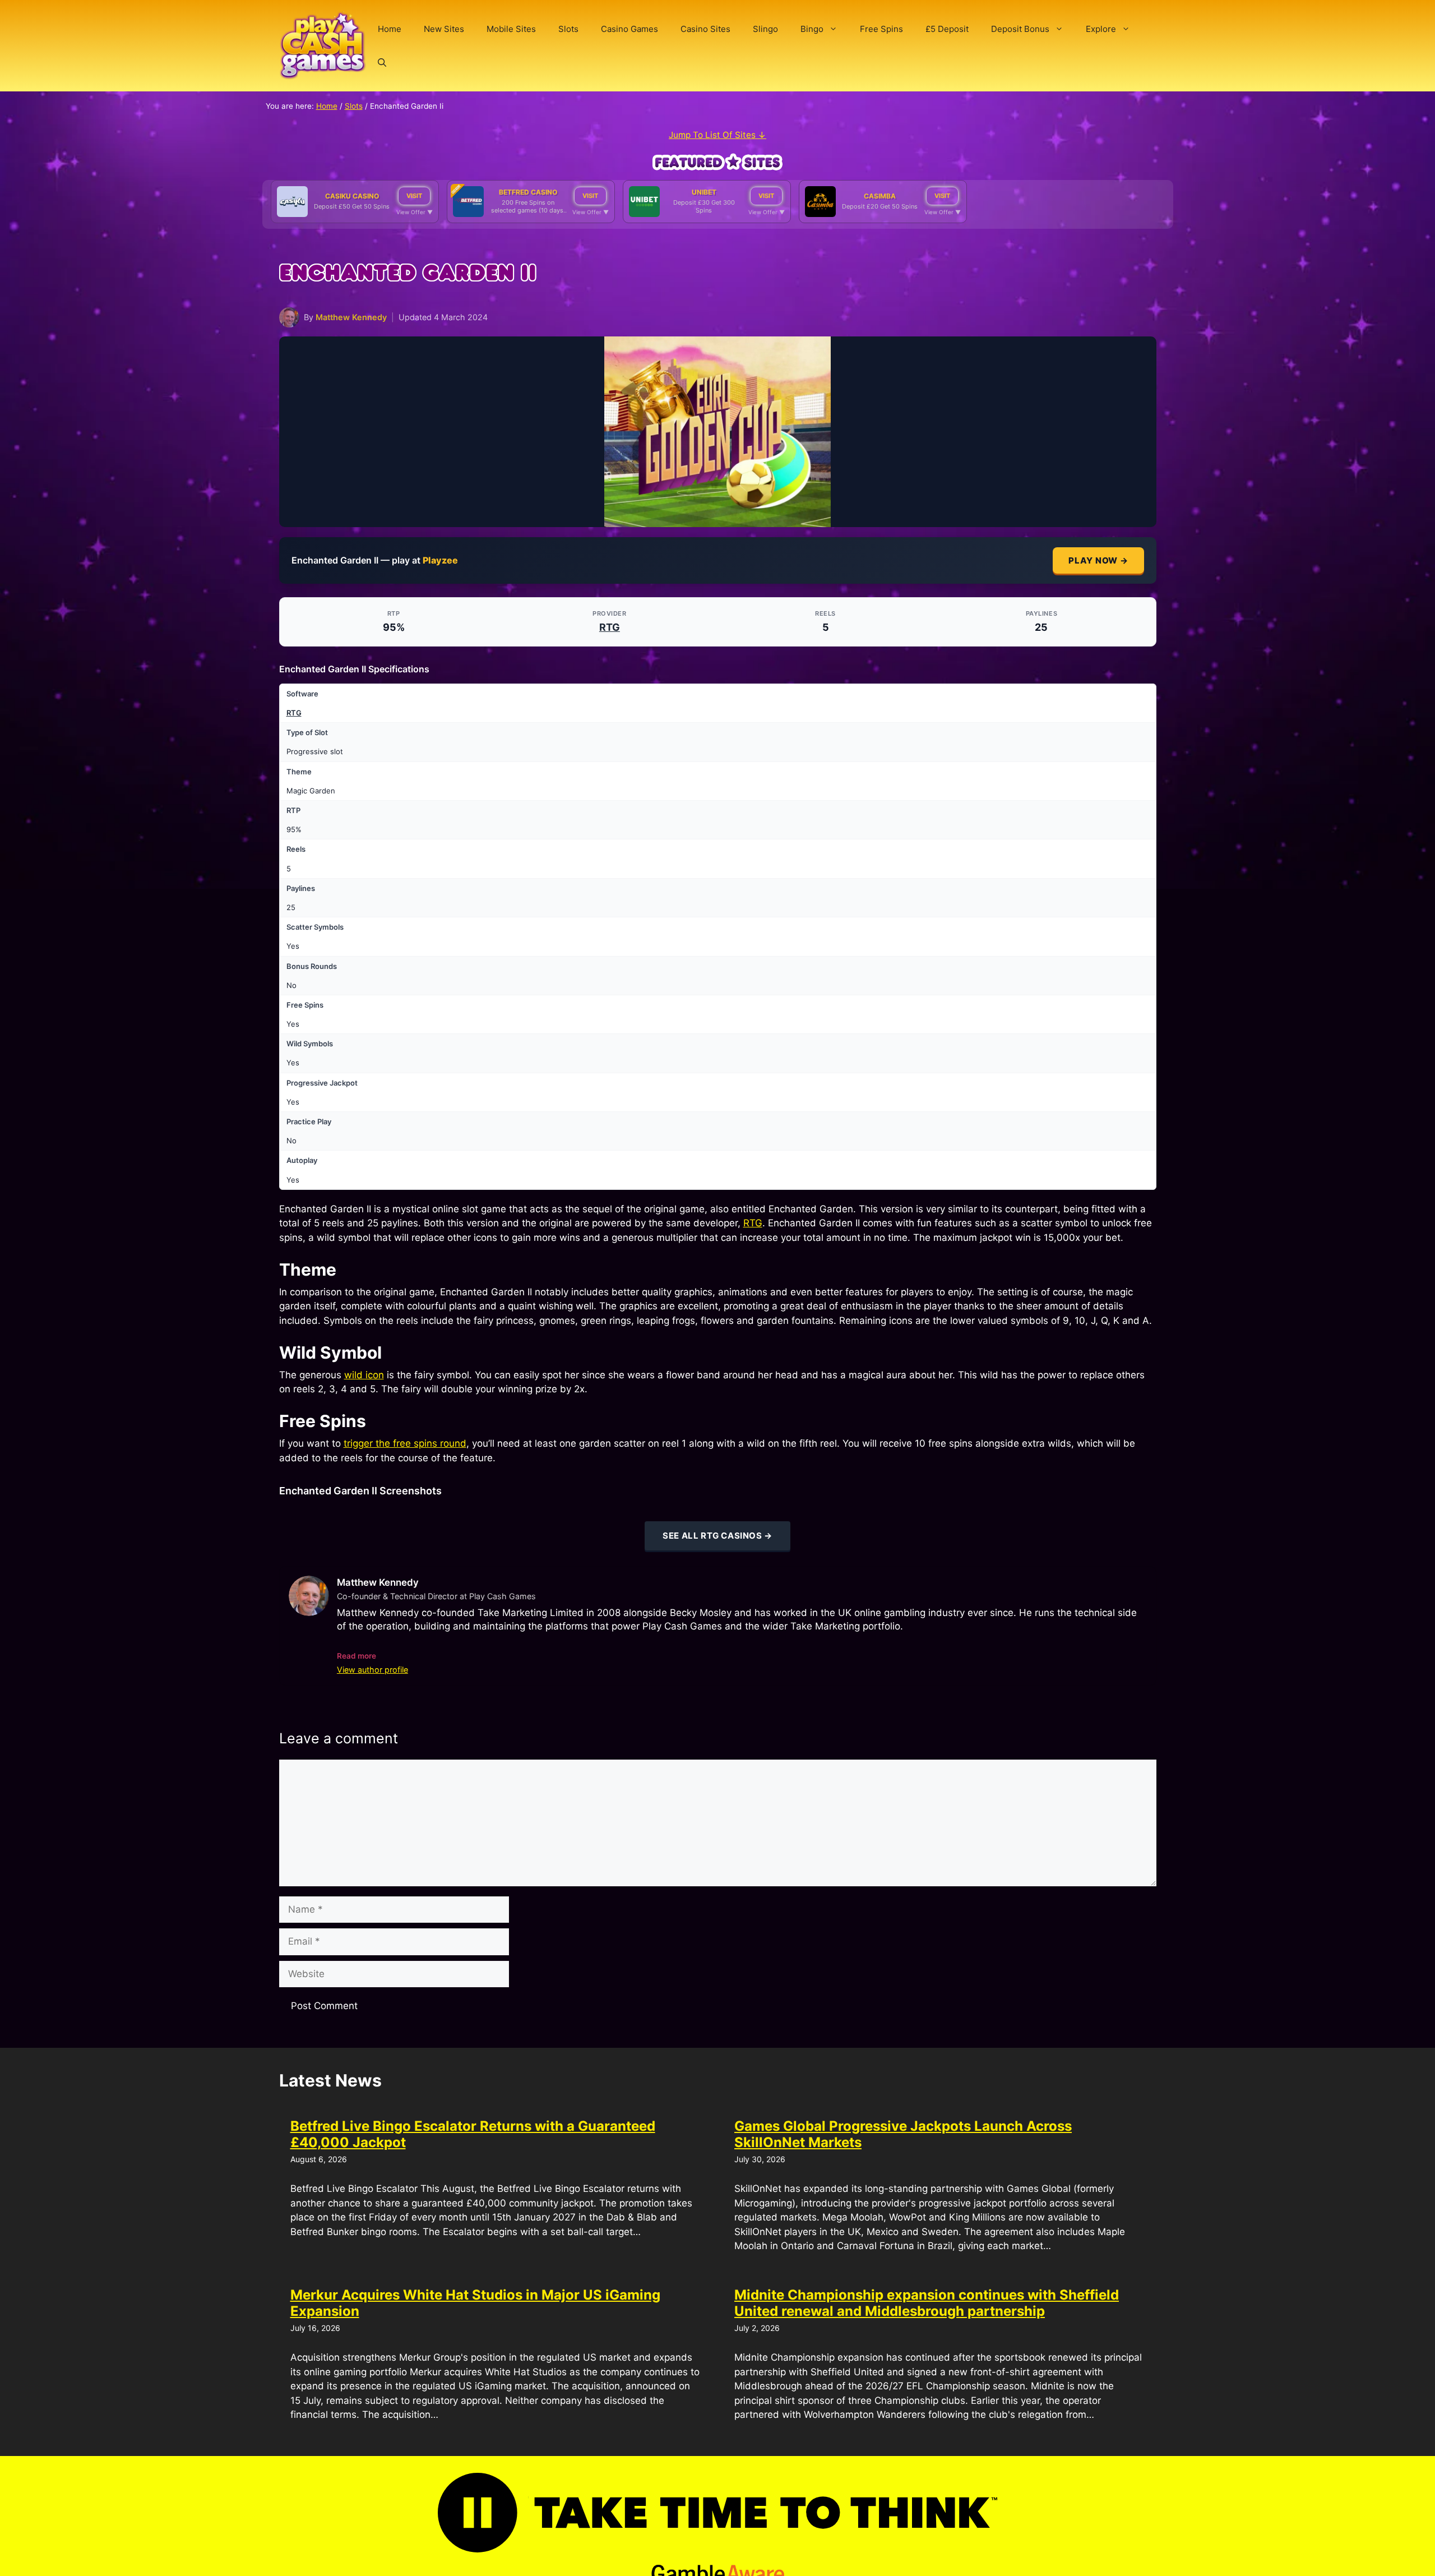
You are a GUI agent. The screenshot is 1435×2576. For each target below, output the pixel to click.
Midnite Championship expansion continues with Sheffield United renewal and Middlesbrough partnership (927, 2303)
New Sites (444, 29)
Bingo (812, 29)
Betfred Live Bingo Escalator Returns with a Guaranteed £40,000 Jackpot (473, 2134)
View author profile (372, 1670)
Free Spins (881, 29)
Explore (1101, 29)
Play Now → (1098, 560)
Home (390, 29)
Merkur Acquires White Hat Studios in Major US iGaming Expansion (475, 2303)
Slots (568, 29)
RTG (610, 627)
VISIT (414, 196)
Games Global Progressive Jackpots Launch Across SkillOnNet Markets (903, 2134)
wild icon (364, 1375)
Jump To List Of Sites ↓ (717, 135)
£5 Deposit (947, 29)
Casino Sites (705, 29)
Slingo (765, 29)
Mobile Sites (511, 29)
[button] (382, 63)
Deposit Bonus (1020, 29)
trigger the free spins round (405, 1443)
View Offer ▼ (415, 212)
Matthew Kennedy (351, 317)
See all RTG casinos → (717, 1536)
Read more (357, 1656)
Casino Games (629, 29)
